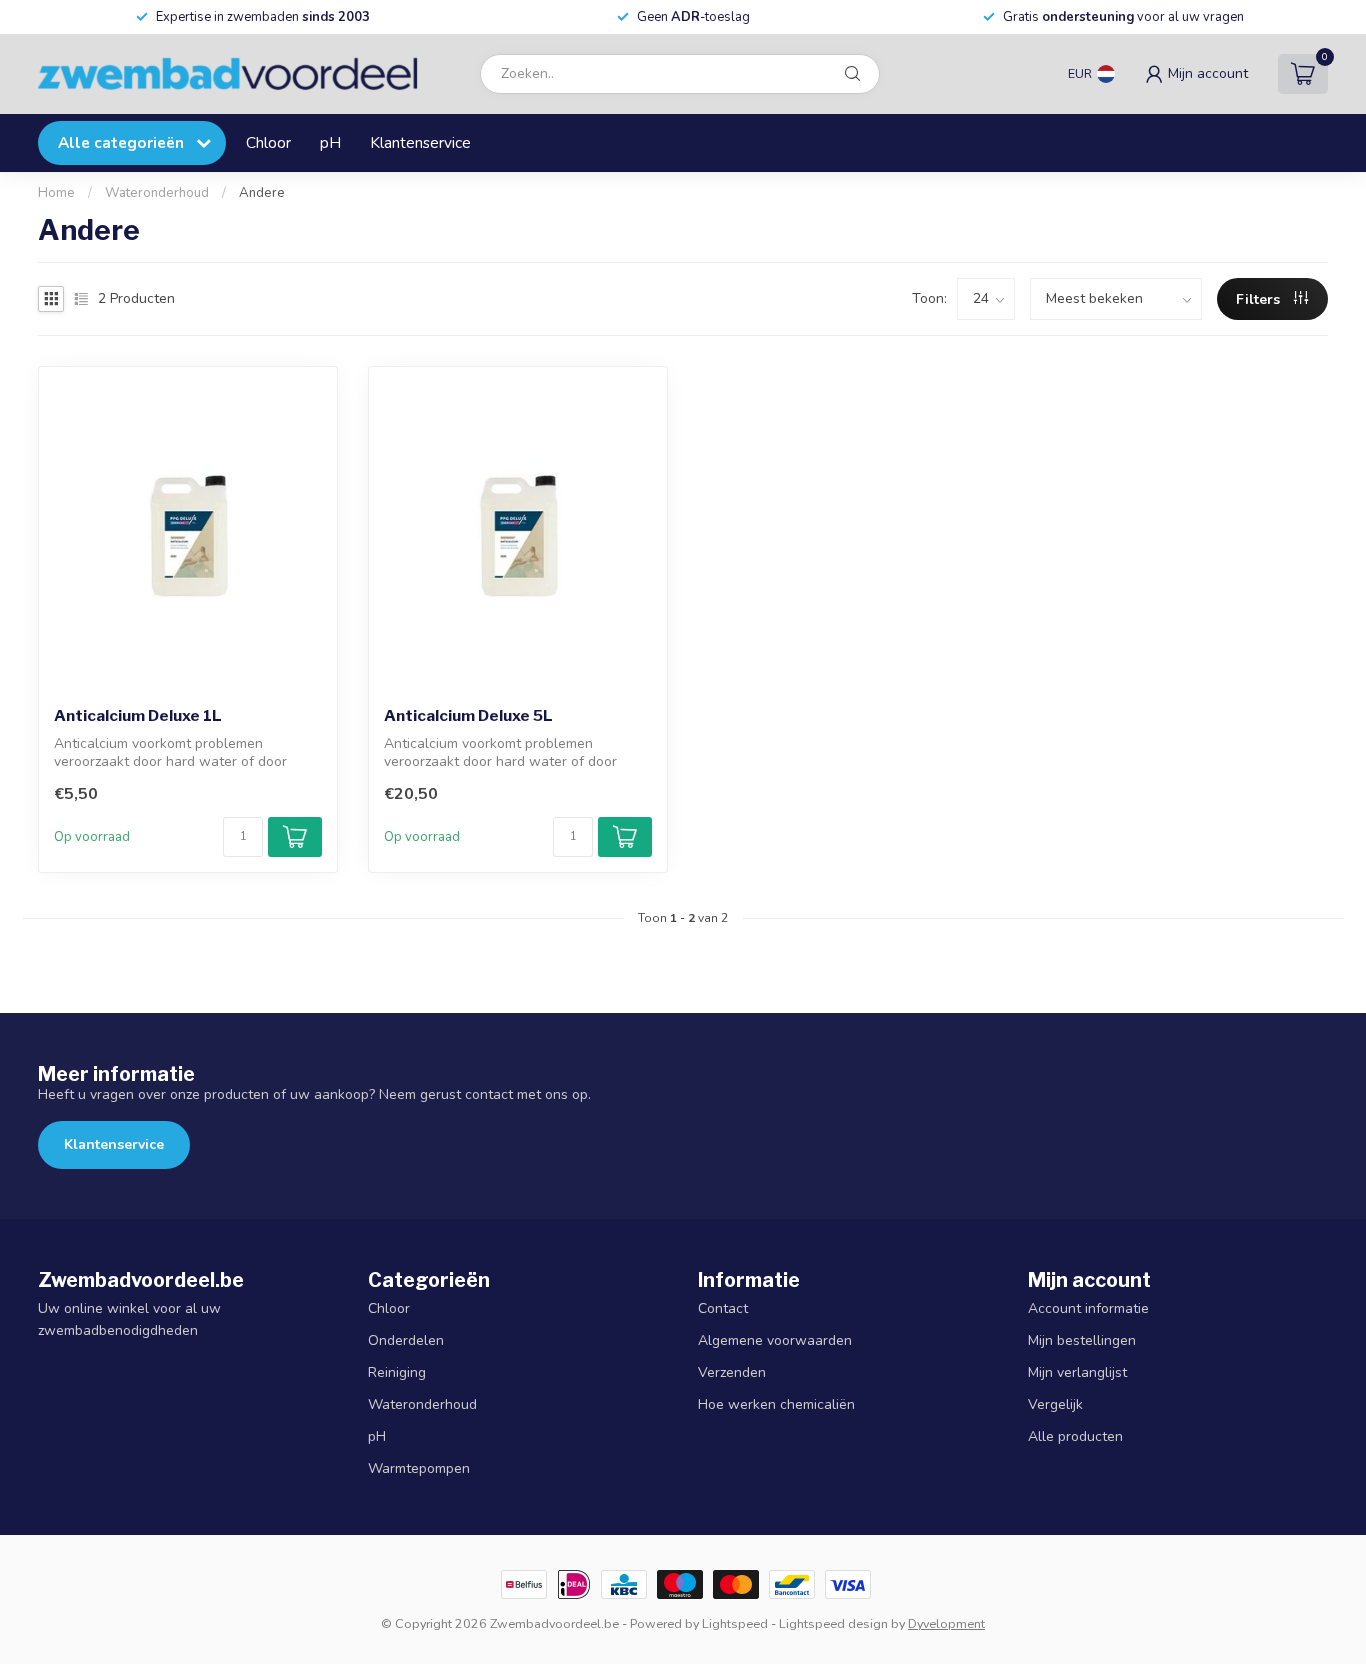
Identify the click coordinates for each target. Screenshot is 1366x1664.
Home (56, 193)
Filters (1260, 299)
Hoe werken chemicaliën (776, 1404)
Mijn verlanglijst (1077, 1372)
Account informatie (1088, 1308)
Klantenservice (420, 142)
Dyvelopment (946, 1623)
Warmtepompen (419, 1468)
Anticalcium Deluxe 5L (468, 716)
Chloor (268, 142)
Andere (262, 193)
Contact (723, 1308)
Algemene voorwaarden (775, 1340)
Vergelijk (1055, 1404)
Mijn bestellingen (1082, 1340)
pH (330, 142)
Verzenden (732, 1372)
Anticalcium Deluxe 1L (138, 716)
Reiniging (397, 1372)
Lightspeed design (833, 1623)
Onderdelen (406, 1340)
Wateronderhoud (157, 193)
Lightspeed (735, 1623)
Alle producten (1075, 1436)
